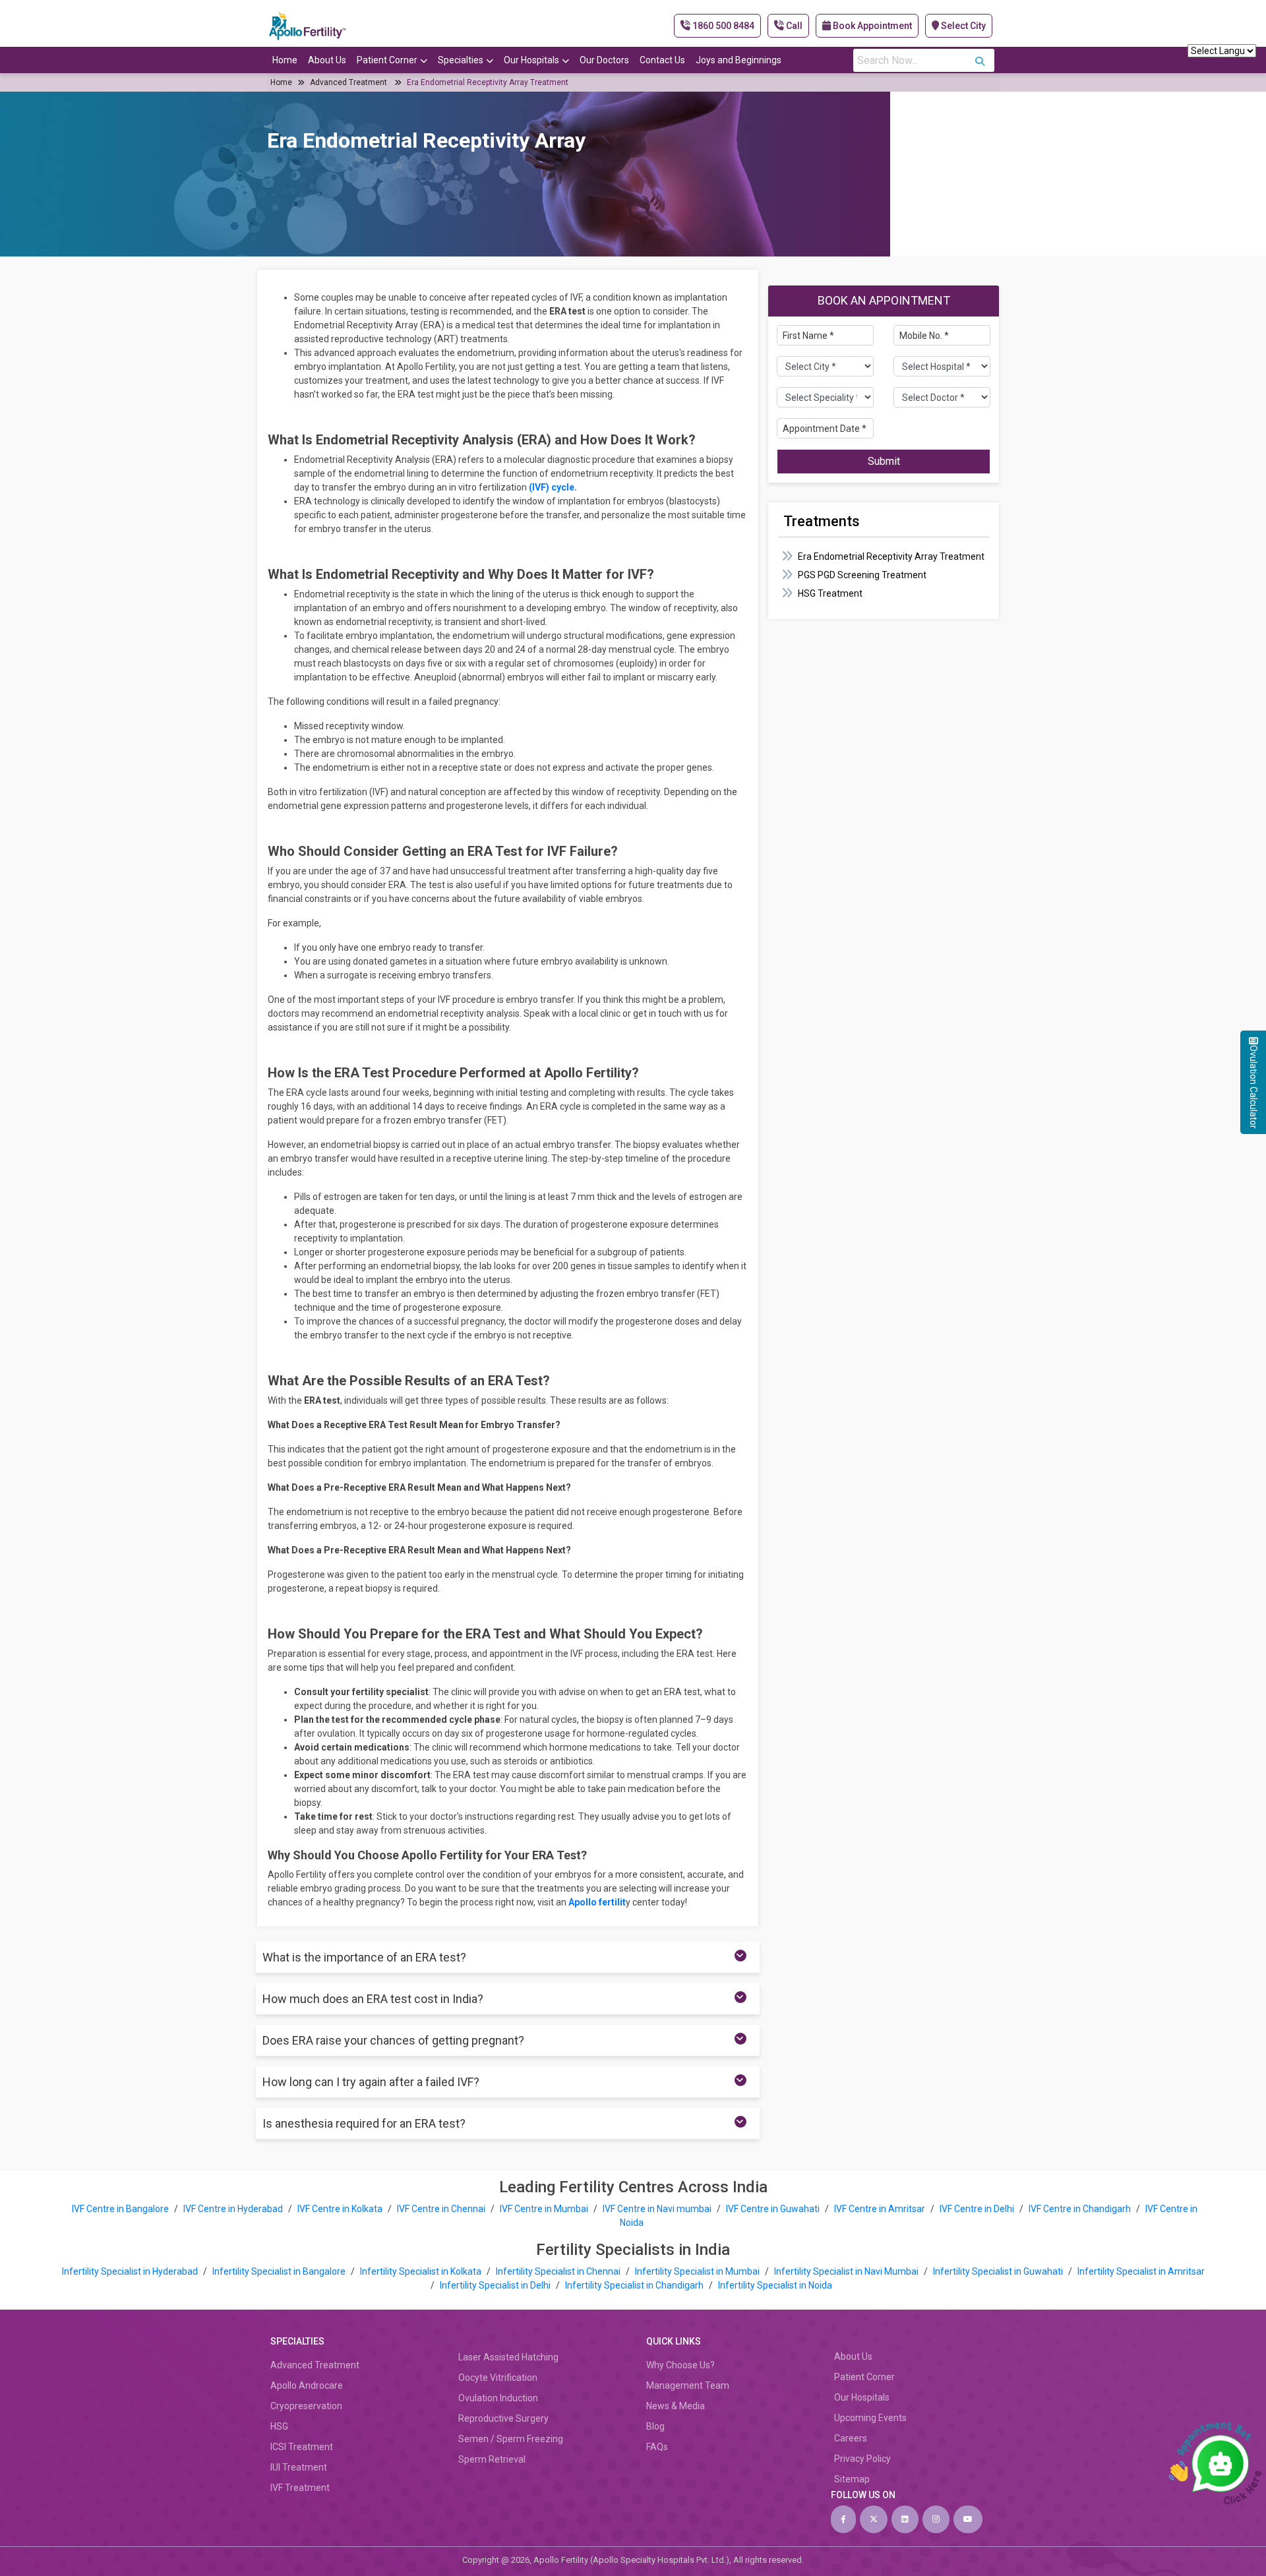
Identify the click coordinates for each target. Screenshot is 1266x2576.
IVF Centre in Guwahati (773, 2209)
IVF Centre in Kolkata (341, 2209)
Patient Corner (387, 60)
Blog (655, 2426)
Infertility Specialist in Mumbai (698, 2271)
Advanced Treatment (348, 82)
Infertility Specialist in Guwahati (999, 2271)
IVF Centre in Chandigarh (1080, 2209)
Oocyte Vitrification (498, 2378)
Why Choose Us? (680, 2365)
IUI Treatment (299, 2467)
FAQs (657, 2447)
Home (285, 60)
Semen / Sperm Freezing (511, 2439)
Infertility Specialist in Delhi (496, 2285)
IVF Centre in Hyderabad (233, 2209)
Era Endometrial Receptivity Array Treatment (488, 82)
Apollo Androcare (307, 2385)
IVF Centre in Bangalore (121, 2209)
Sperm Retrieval (492, 2459)
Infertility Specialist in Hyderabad (131, 2271)
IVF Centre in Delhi (978, 2209)
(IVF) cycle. (554, 487)
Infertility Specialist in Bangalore (280, 2271)
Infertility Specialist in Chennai (559, 2271)
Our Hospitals (531, 60)
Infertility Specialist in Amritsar (1141, 2271)
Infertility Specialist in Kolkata (422, 2271)
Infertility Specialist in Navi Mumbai (847, 2271)
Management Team (688, 2385)
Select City (962, 26)
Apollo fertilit (597, 1902)
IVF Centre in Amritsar (880, 2209)
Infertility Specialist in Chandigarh (635, 2285)
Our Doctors (604, 60)
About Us (327, 60)
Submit (884, 461)
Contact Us (662, 60)
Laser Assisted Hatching (508, 2357)
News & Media (676, 2406)
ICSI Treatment (302, 2447)
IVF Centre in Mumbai (544, 2209)
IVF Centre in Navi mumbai (657, 2209)
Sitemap (852, 2479)
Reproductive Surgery (503, 2418)
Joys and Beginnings (738, 60)
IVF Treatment (300, 2488)
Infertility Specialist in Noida (775, 2285)
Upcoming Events (870, 2418)
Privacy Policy (862, 2459)
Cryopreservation (306, 2406)
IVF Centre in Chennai (442, 2209)
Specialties (461, 60)
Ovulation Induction (498, 2398)
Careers (851, 2438)
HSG (279, 2426)
